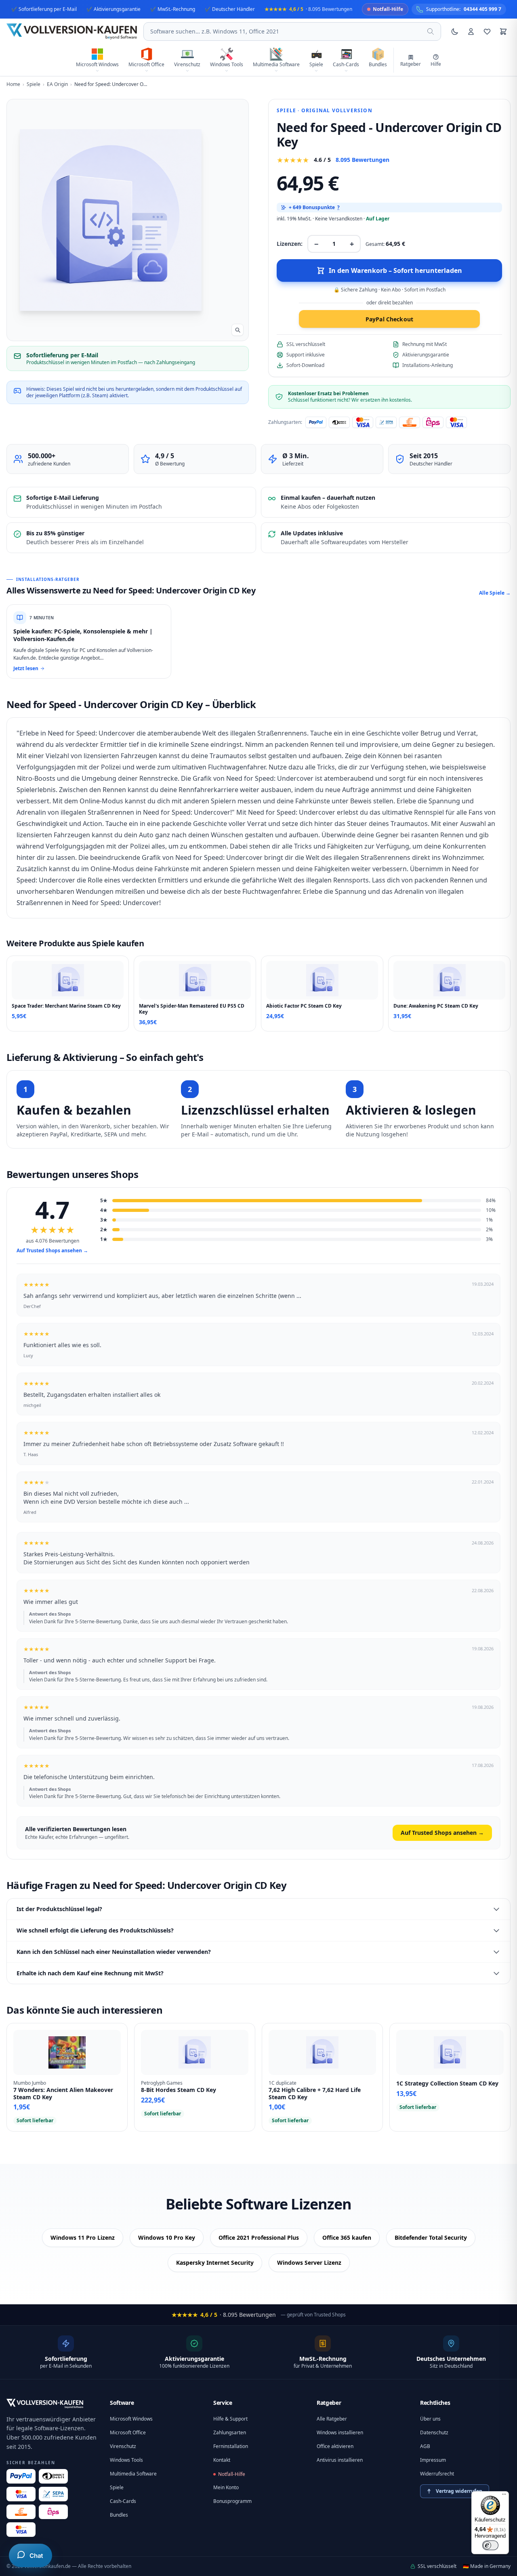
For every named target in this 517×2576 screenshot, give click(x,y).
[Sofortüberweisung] (53, 2476)
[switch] (490, 2545)
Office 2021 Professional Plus (259, 2237)
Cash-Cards (123, 2501)
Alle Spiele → (495, 593)
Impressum (433, 2460)
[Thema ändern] (455, 31)
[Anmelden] (471, 31)
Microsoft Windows (131, 2419)
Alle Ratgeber (332, 2419)
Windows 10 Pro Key (167, 2237)
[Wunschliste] (487, 31)
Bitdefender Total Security (431, 2237)
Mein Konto (226, 2487)
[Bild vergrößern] (237, 330)
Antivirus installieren (340, 2460)
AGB (425, 2446)
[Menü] (504, 2496)
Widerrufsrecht (437, 2474)
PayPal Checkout (389, 319)
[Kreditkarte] (21, 2494)
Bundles (119, 2515)
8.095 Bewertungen (363, 160)
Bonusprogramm (232, 2501)
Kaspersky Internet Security (215, 2263)
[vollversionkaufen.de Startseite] (45, 2404)
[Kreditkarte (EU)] (21, 2530)
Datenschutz (434, 2432)
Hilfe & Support (230, 2419)
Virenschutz (123, 2446)
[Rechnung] (21, 2512)
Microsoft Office (128, 2432)
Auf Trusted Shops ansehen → (52, 1251)
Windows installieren (340, 2432)
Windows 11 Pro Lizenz (83, 2237)
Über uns (430, 2419)
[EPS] (53, 2512)
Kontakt (222, 2460)
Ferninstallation (231, 2446)
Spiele (286, 110)
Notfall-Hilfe (232, 2474)
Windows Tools (126, 2460)
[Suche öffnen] (431, 31)
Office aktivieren (335, 2446)
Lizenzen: (290, 244)
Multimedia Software (133, 2474)
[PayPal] (21, 2476)
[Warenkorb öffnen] (503, 31)
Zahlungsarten (230, 2432)
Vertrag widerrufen (459, 2491)
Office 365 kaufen (347, 2237)
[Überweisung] (53, 2494)
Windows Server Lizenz (309, 2263)
